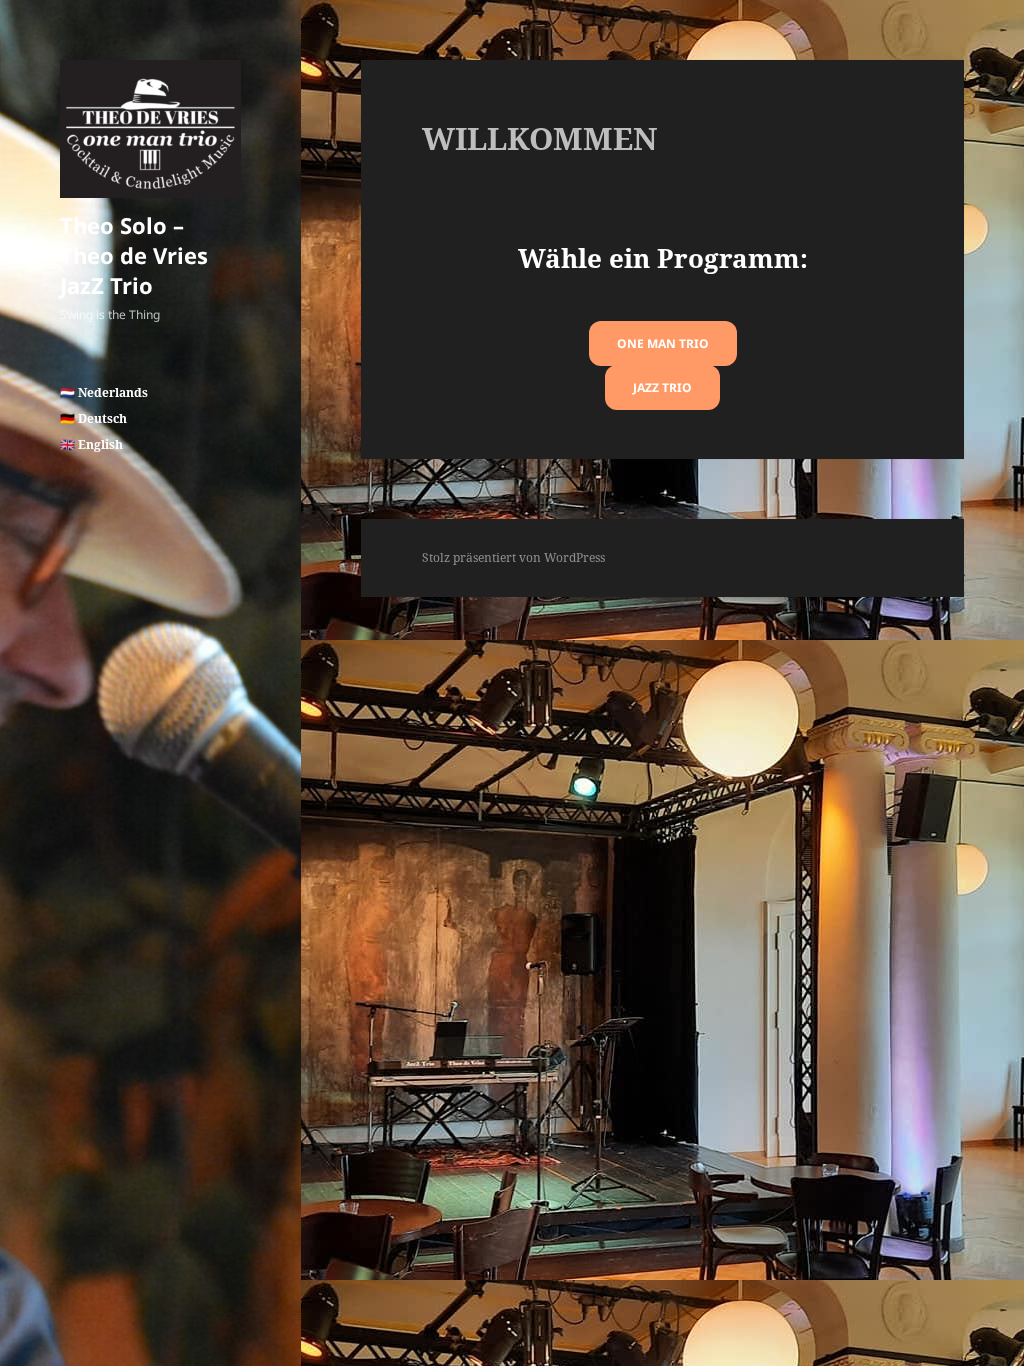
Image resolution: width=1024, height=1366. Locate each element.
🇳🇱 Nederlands (104, 392)
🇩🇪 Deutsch (93, 418)
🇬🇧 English (91, 444)
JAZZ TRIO (662, 387)
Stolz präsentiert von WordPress (513, 557)
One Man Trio (663, 343)
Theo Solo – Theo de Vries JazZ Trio (134, 255)
